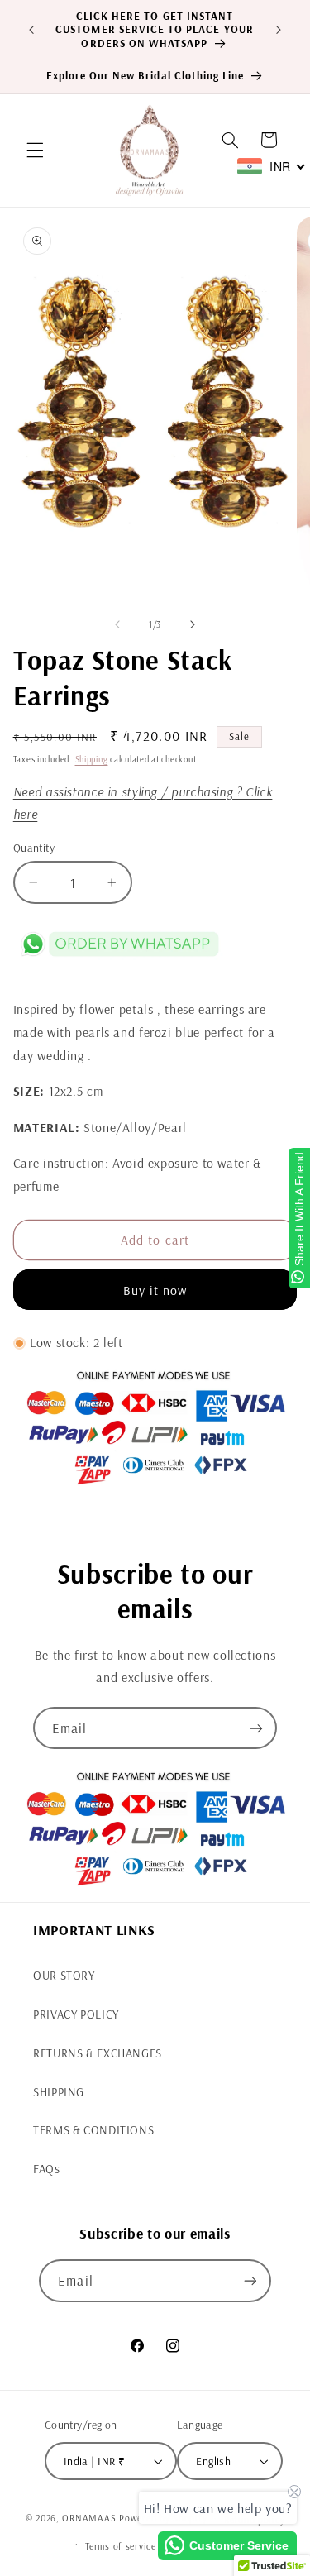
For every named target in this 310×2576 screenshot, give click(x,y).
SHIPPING (59, 2092)
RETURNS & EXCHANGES (98, 2053)
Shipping (92, 759)
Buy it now (155, 1290)
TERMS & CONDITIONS (93, 2130)
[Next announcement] (279, 30)
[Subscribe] (256, 1728)
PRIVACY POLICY (76, 2014)
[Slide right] (193, 624)
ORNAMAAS (91, 2519)
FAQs (47, 2169)
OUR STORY (64, 1975)
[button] (35, 151)
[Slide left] (117, 624)
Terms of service (121, 2546)
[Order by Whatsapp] (120, 964)
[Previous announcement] (31, 30)
